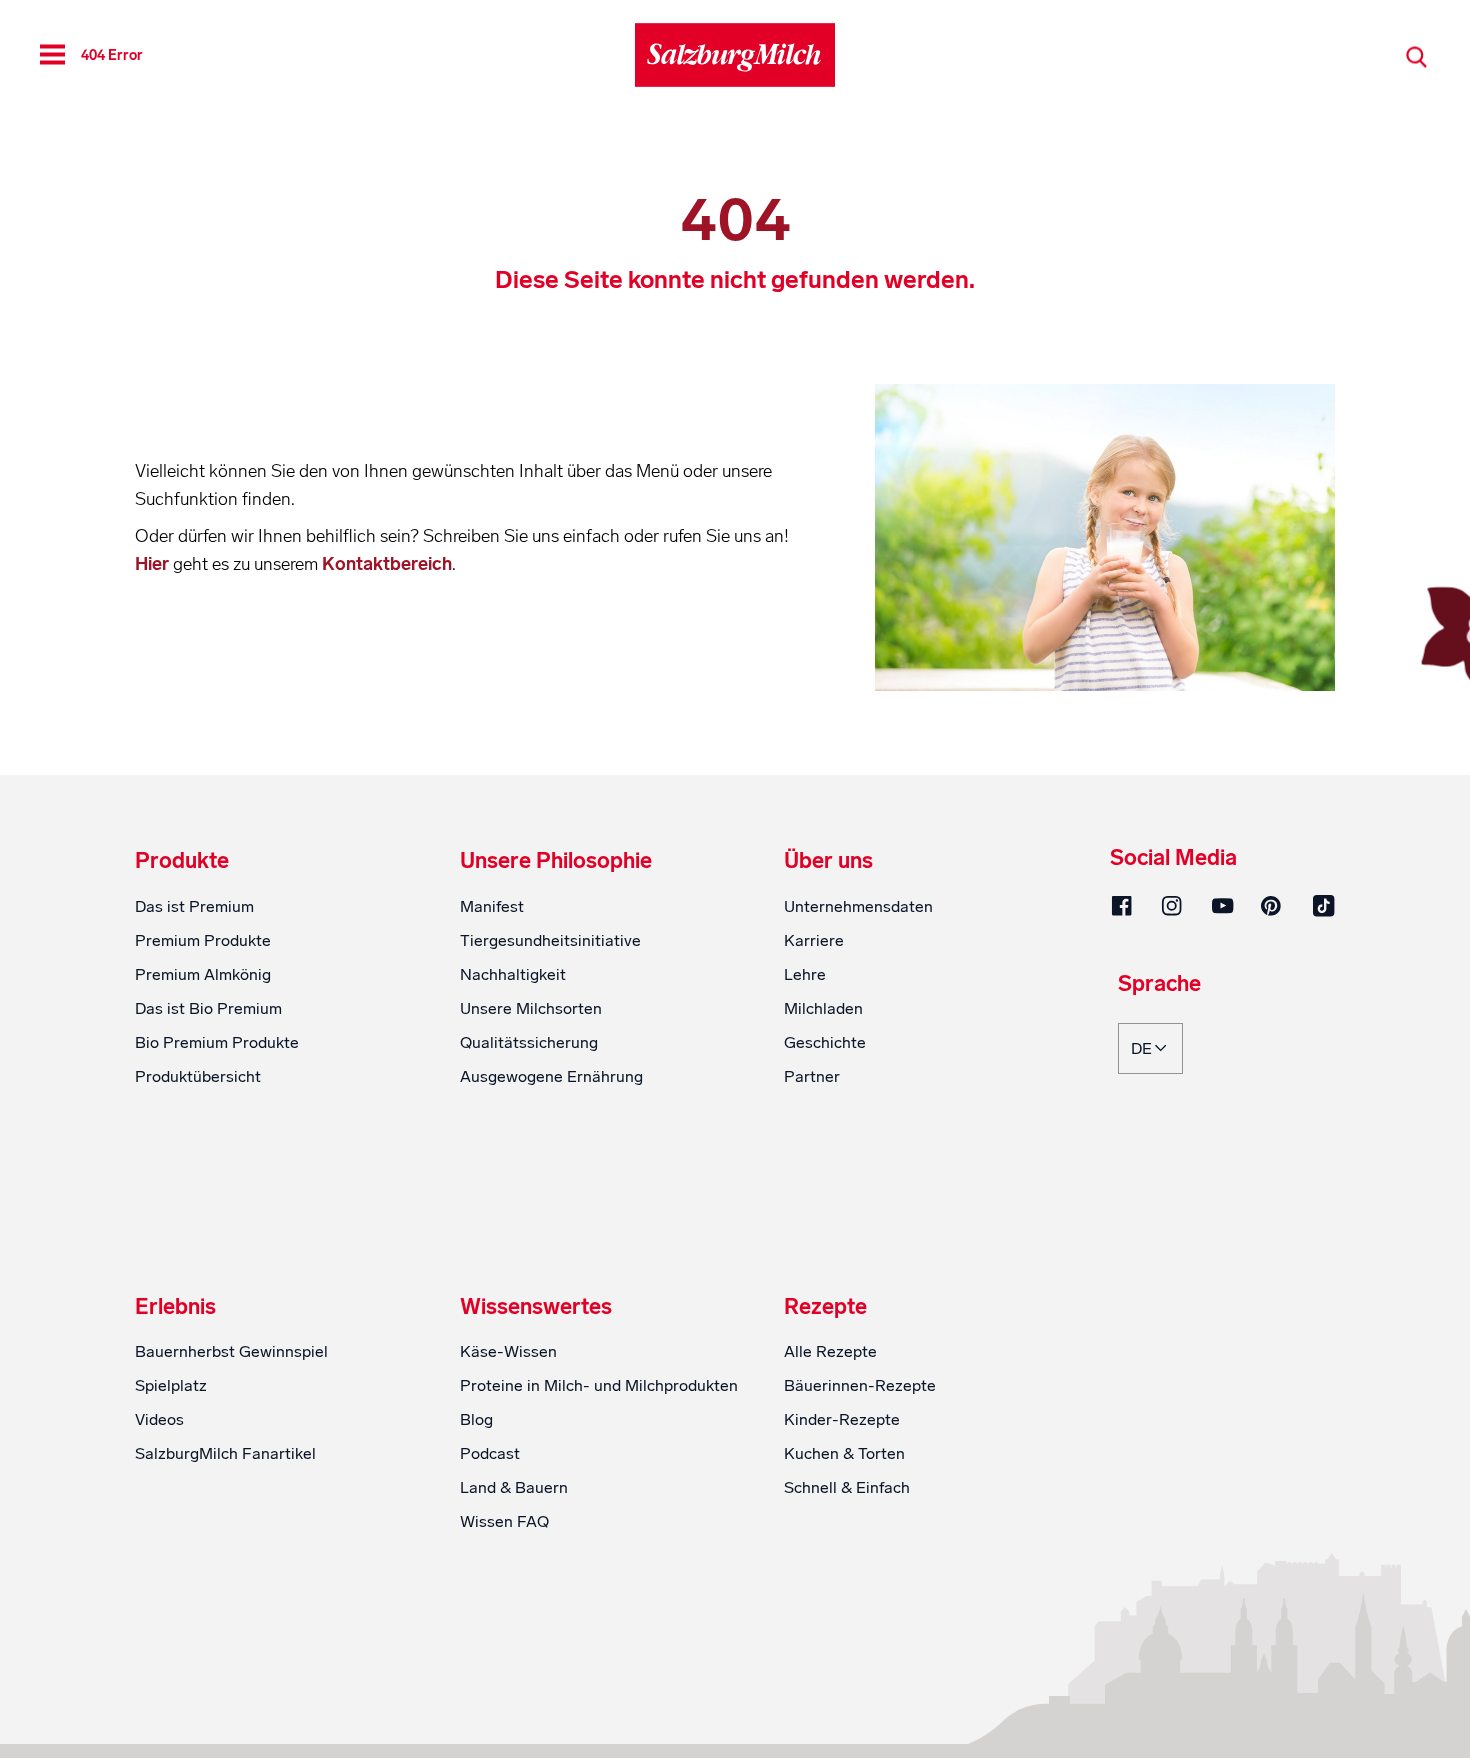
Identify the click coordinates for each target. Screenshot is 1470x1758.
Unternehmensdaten (858, 906)
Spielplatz (171, 1385)
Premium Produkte (203, 940)
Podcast (490, 1453)
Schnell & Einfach (847, 1487)
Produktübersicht (198, 1076)
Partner (812, 1076)
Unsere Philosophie (556, 861)
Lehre (805, 974)
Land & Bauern (514, 1487)
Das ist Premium (194, 906)
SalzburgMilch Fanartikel (225, 1453)
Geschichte (825, 1042)
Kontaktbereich (387, 564)
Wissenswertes (536, 1307)
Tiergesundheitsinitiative (550, 940)
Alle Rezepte (830, 1351)
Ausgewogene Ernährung (551, 1076)
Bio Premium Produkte (217, 1042)
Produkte (182, 861)
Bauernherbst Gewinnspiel (231, 1351)
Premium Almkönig (203, 974)
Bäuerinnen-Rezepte (860, 1385)
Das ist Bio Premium (208, 1008)
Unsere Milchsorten (531, 1008)
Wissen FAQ (504, 1521)
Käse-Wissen (508, 1351)
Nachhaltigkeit (513, 974)
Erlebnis (175, 1307)
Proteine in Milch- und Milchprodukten (599, 1385)
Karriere (814, 940)
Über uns (828, 861)
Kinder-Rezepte (842, 1419)
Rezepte (825, 1307)
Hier (154, 564)
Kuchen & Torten (844, 1453)
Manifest (492, 906)
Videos (159, 1419)
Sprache (1159, 985)
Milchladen (823, 1008)
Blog (476, 1419)
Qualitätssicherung (529, 1042)
